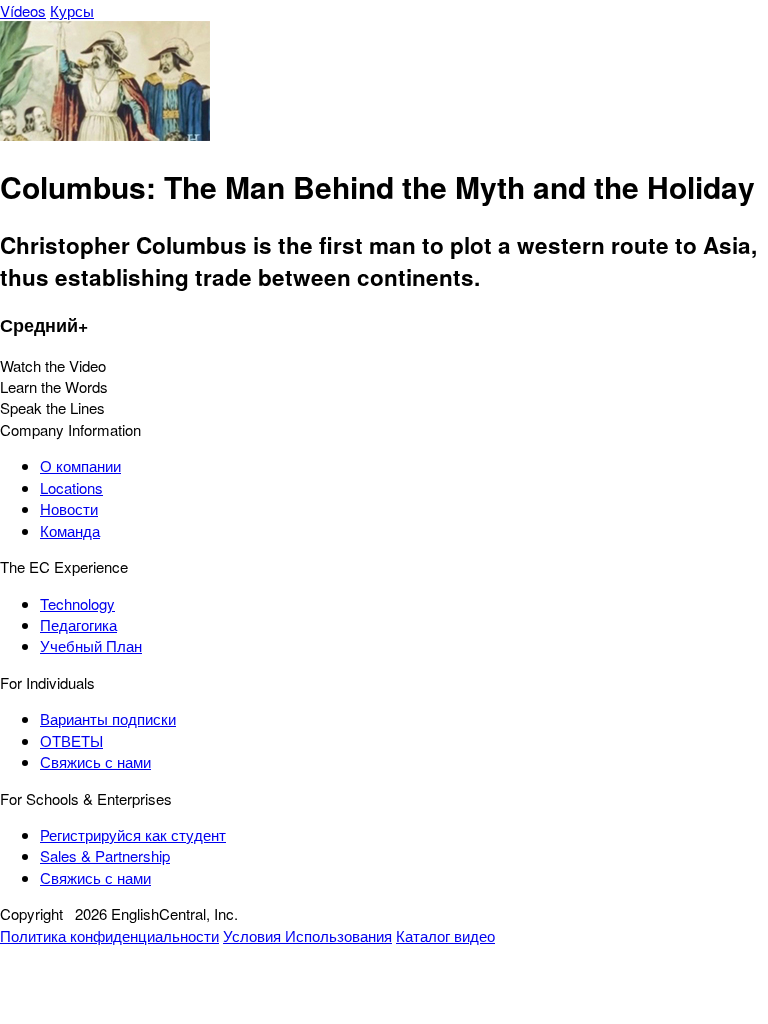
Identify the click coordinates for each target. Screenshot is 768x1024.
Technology (77, 603)
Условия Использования (307, 935)
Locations (71, 487)
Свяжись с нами (95, 761)
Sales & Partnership (105, 855)
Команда (70, 530)
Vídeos (23, 10)
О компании (80, 465)
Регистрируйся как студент (133, 834)
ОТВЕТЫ (71, 740)
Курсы (72, 10)
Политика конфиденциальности (109, 935)
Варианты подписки (108, 718)
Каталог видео (445, 935)
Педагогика (78, 624)
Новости (69, 508)
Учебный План (91, 645)
